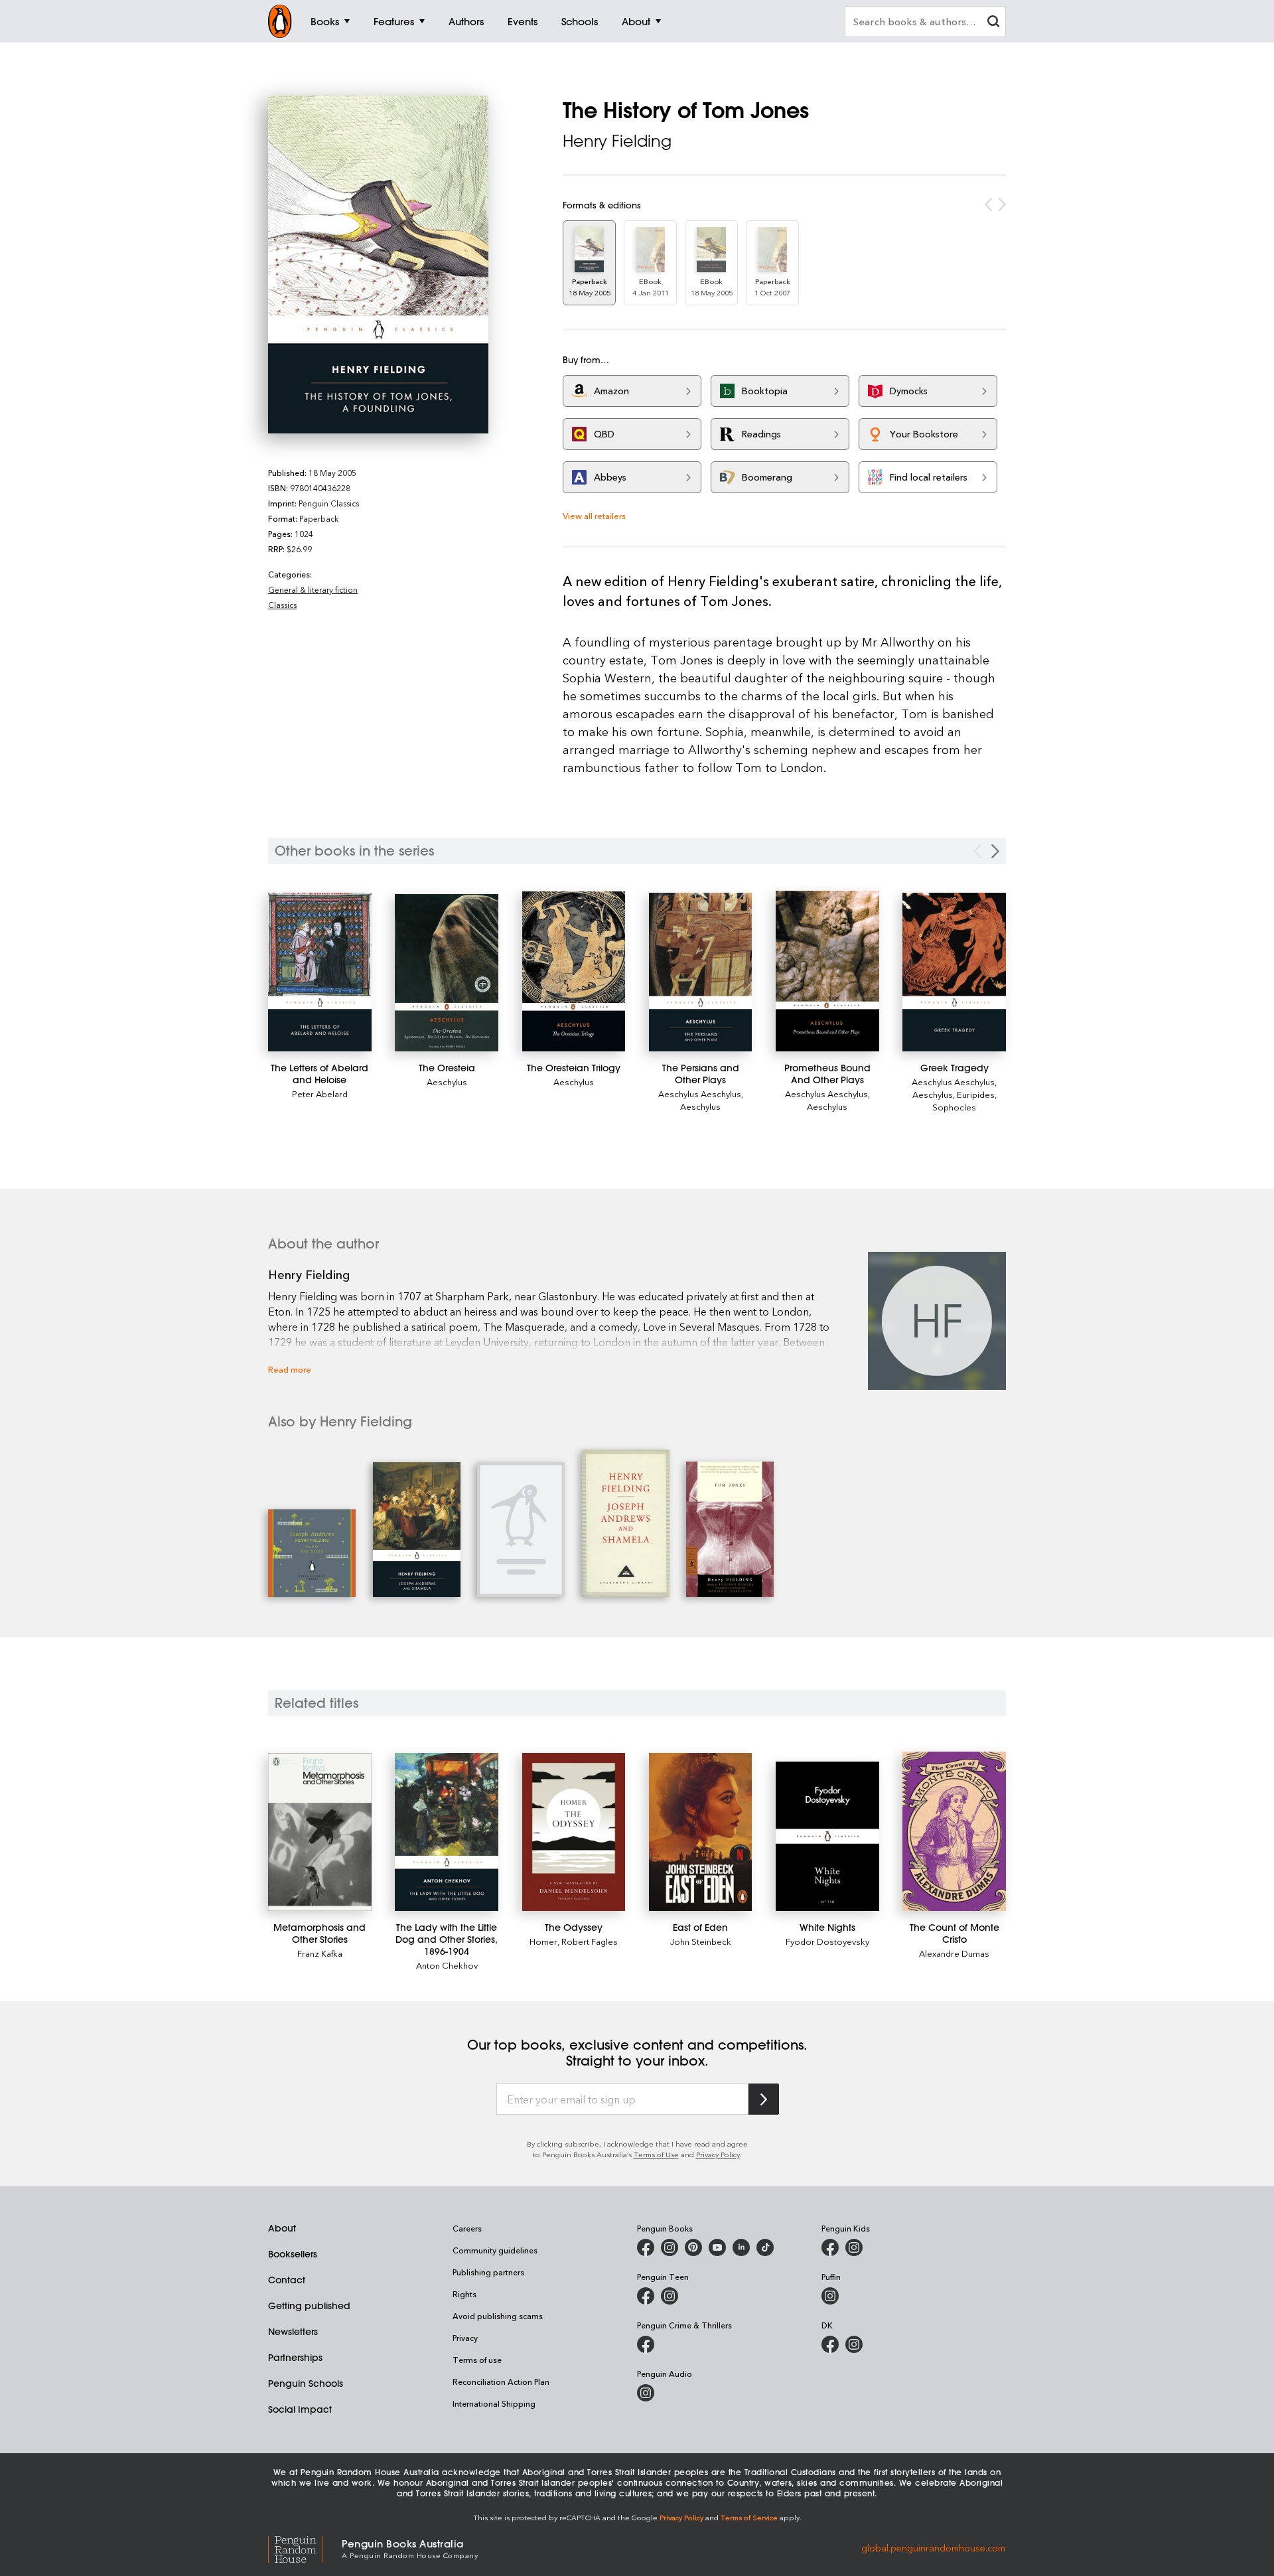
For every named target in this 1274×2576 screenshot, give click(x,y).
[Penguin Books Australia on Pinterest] (693, 2247)
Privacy (465, 2338)
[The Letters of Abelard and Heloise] (320, 972)
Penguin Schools (306, 2384)
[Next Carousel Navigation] (995, 851)
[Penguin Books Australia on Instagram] (670, 2247)
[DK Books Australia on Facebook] (830, 2344)
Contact (287, 2280)
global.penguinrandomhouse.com (933, 2548)
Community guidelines (495, 2250)
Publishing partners (488, 2272)
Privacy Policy (718, 2154)
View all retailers (594, 515)
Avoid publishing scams (498, 2316)
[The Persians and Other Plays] (701, 972)
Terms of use (477, 2360)
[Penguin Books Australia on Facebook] (646, 2247)
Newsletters (293, 2332)
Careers (467, 2228)
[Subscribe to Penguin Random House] (764, 2099)
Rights (464, 2294)
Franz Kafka (320, 1953)
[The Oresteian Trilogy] (574, 971)
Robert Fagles (590, 1941)
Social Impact (300, 2409)
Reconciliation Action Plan (501, 2382)
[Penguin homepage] (280, 21)
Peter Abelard (320, 1094)
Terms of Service (749, 2517)
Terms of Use (656, 2154)
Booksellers (293, 2254)
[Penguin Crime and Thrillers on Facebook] (646, 2344)
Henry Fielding (617, 141)
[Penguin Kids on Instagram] (854, 2247)
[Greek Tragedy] (954, 972)
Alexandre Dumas (954, 1953)
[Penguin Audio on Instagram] (646, 2393)
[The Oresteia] (447, 972)
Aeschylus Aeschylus (700, 1094)
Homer (543, 1941)
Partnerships (295, 2358)
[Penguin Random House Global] (305, 2548)
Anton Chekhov (447, 1965)
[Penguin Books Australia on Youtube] (717, 2247)
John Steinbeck (701, 1941)
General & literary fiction (313, 589)
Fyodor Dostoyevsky (827, 1941)
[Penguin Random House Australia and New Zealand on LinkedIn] (741, 2247)
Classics (282, 605)
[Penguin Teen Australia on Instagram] (670, 2296)
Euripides (976, 1094)
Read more (290, 1369)
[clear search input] (993, 23)
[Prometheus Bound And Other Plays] (827, 971)
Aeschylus (447, 1082)
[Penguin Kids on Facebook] (830, 2247)
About (282, 2228)
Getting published (309, 2306)
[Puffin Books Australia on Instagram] (830, 2296)
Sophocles (954, 1107)
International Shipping (494, 2403)
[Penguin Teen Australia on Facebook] (646, 2296)
